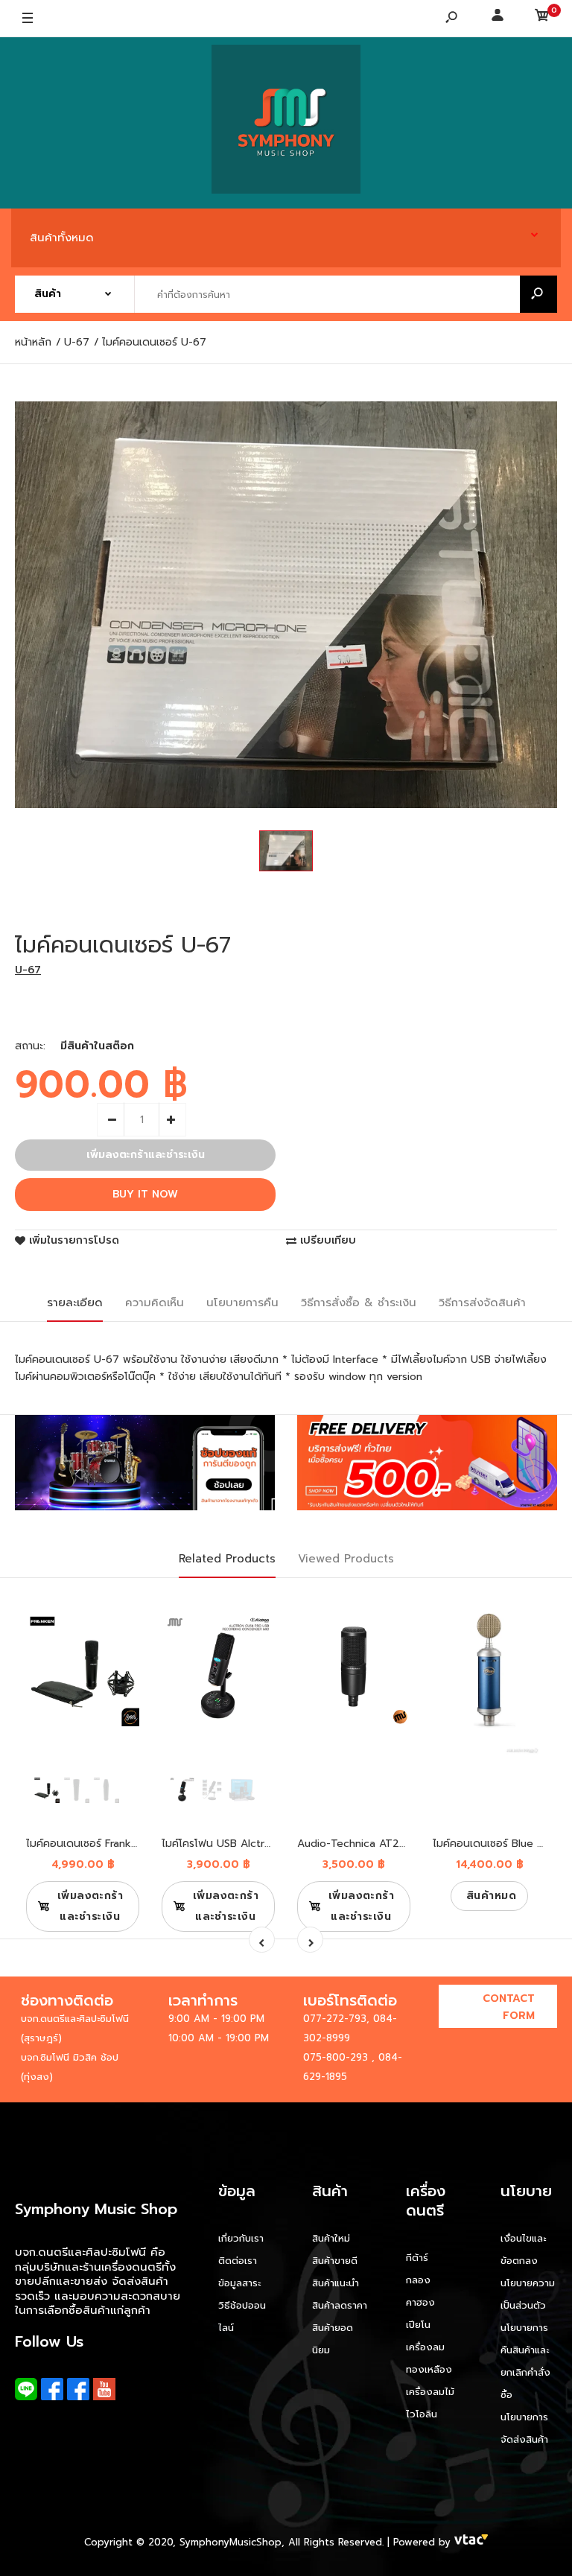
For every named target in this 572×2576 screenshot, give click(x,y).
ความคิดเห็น (155, 1303)
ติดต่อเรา (238, 2261)
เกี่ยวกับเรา (241, 2238)
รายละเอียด (75, 1303)
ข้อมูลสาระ (239, 2283)
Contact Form (509, 2007)
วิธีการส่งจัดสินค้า (482, 1303)
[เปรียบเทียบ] (119, 1636)
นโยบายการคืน (242, 1303)
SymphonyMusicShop (231, 2542)
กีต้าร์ (417, 2258)
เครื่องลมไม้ (430, 2392)
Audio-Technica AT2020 (359, 1844)
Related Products (227, 1559)
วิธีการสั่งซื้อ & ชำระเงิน (359, 1303)
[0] (542, 19)
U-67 (28, 970)
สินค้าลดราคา (340, 2305)
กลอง (418, 2280)
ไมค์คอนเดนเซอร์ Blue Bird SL (502, 1844)
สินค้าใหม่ (331, 2238)
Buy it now (145, 1194)
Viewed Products (346, 1559)
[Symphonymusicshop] (286, 123)
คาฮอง (420, 2302)
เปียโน (418, 2325)
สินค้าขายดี (335, 2261)
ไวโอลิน (422, 2414)
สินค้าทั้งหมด (62, 238)
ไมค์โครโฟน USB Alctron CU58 (235, 1844)
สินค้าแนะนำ (336, 2283)
